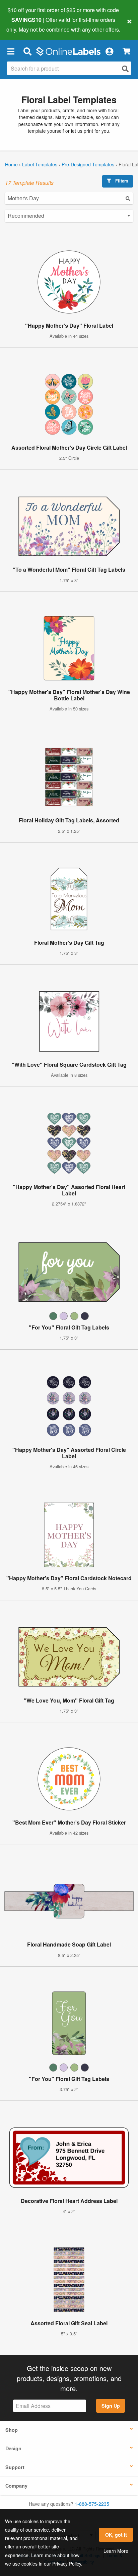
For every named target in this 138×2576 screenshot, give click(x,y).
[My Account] (109, 51)
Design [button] (13, 2448)
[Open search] (125, 69)
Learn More (116, 2551)
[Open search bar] (27, 51)
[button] (11, 51)
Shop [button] (12, 2430)
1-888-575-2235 (92, 2504)
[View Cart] (126, 51)
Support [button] (15, 2467)
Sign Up (111, 2406)
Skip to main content (24, 24)
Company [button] (16, 2486)
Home (11, 164)
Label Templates (40, 164)
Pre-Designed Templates (88, 164)
